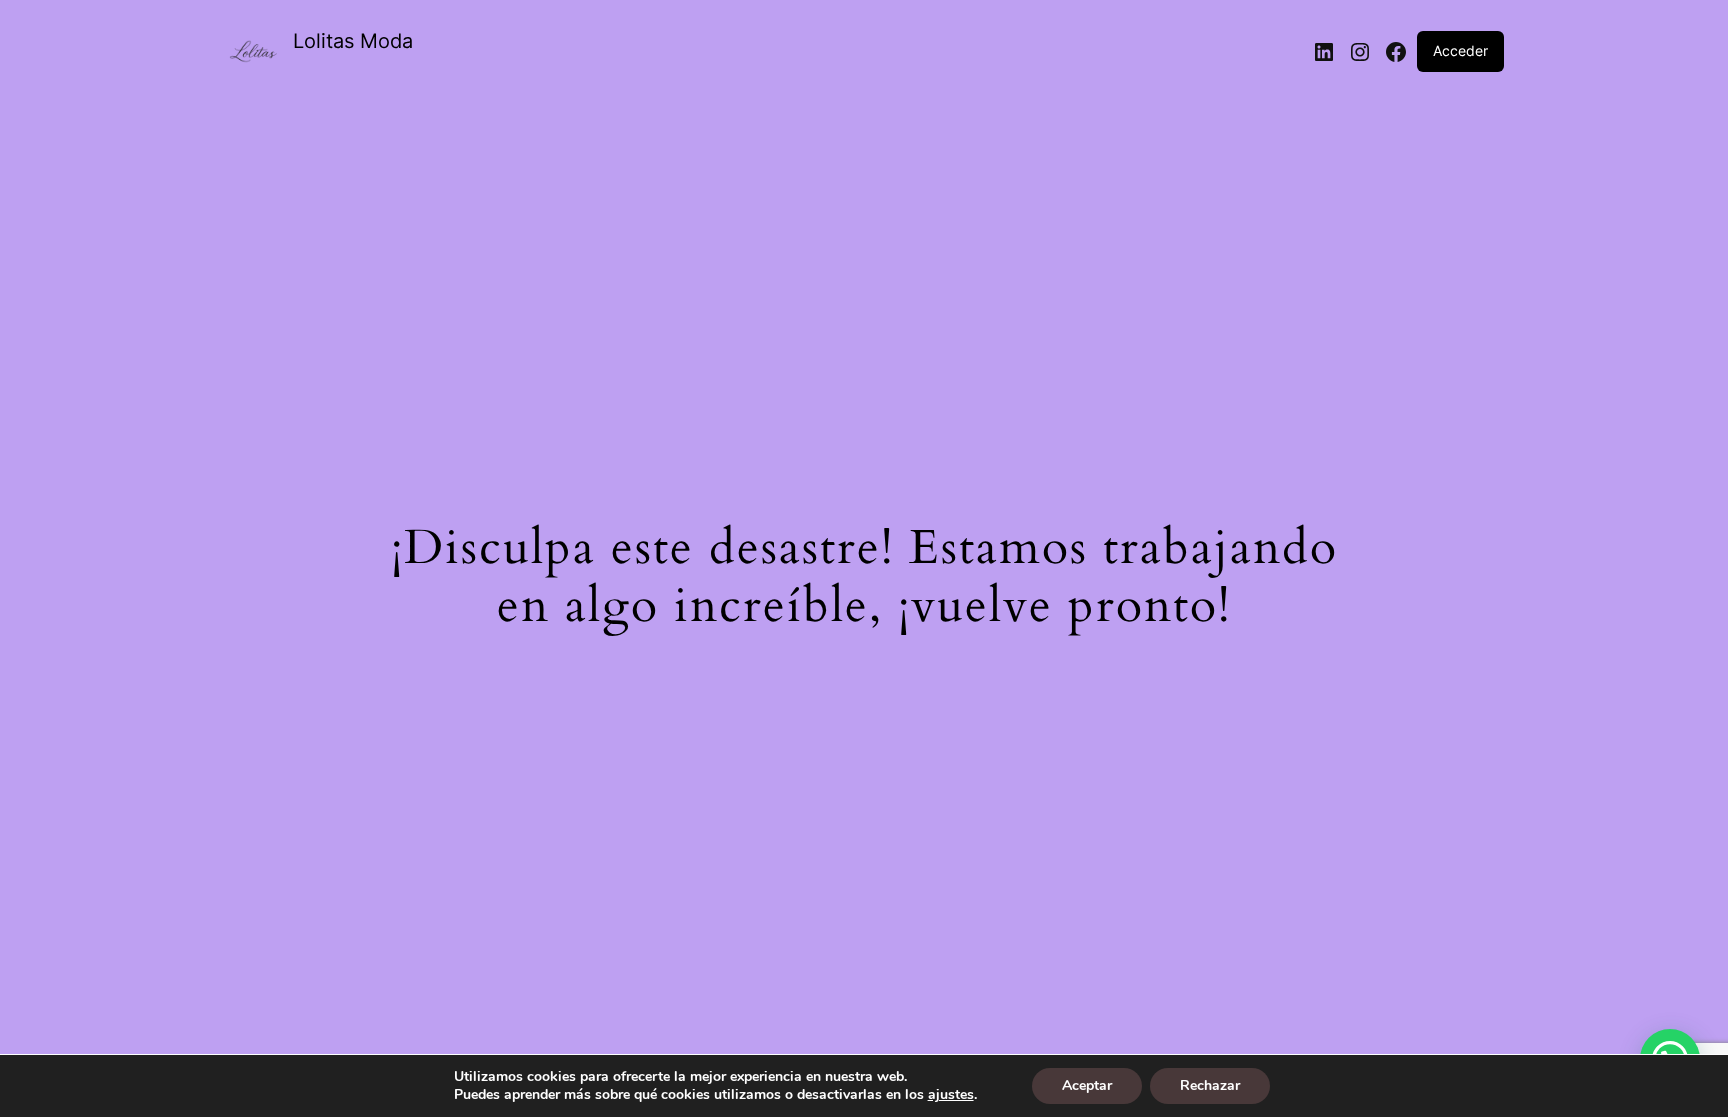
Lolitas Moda (353, 41)
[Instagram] (1360, 52)
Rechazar (1210, 1085)
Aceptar (1087, 1085)
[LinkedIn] (1324, 52)
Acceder (1460, 50)
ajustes (951, 1095)
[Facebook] (1396, 52)
